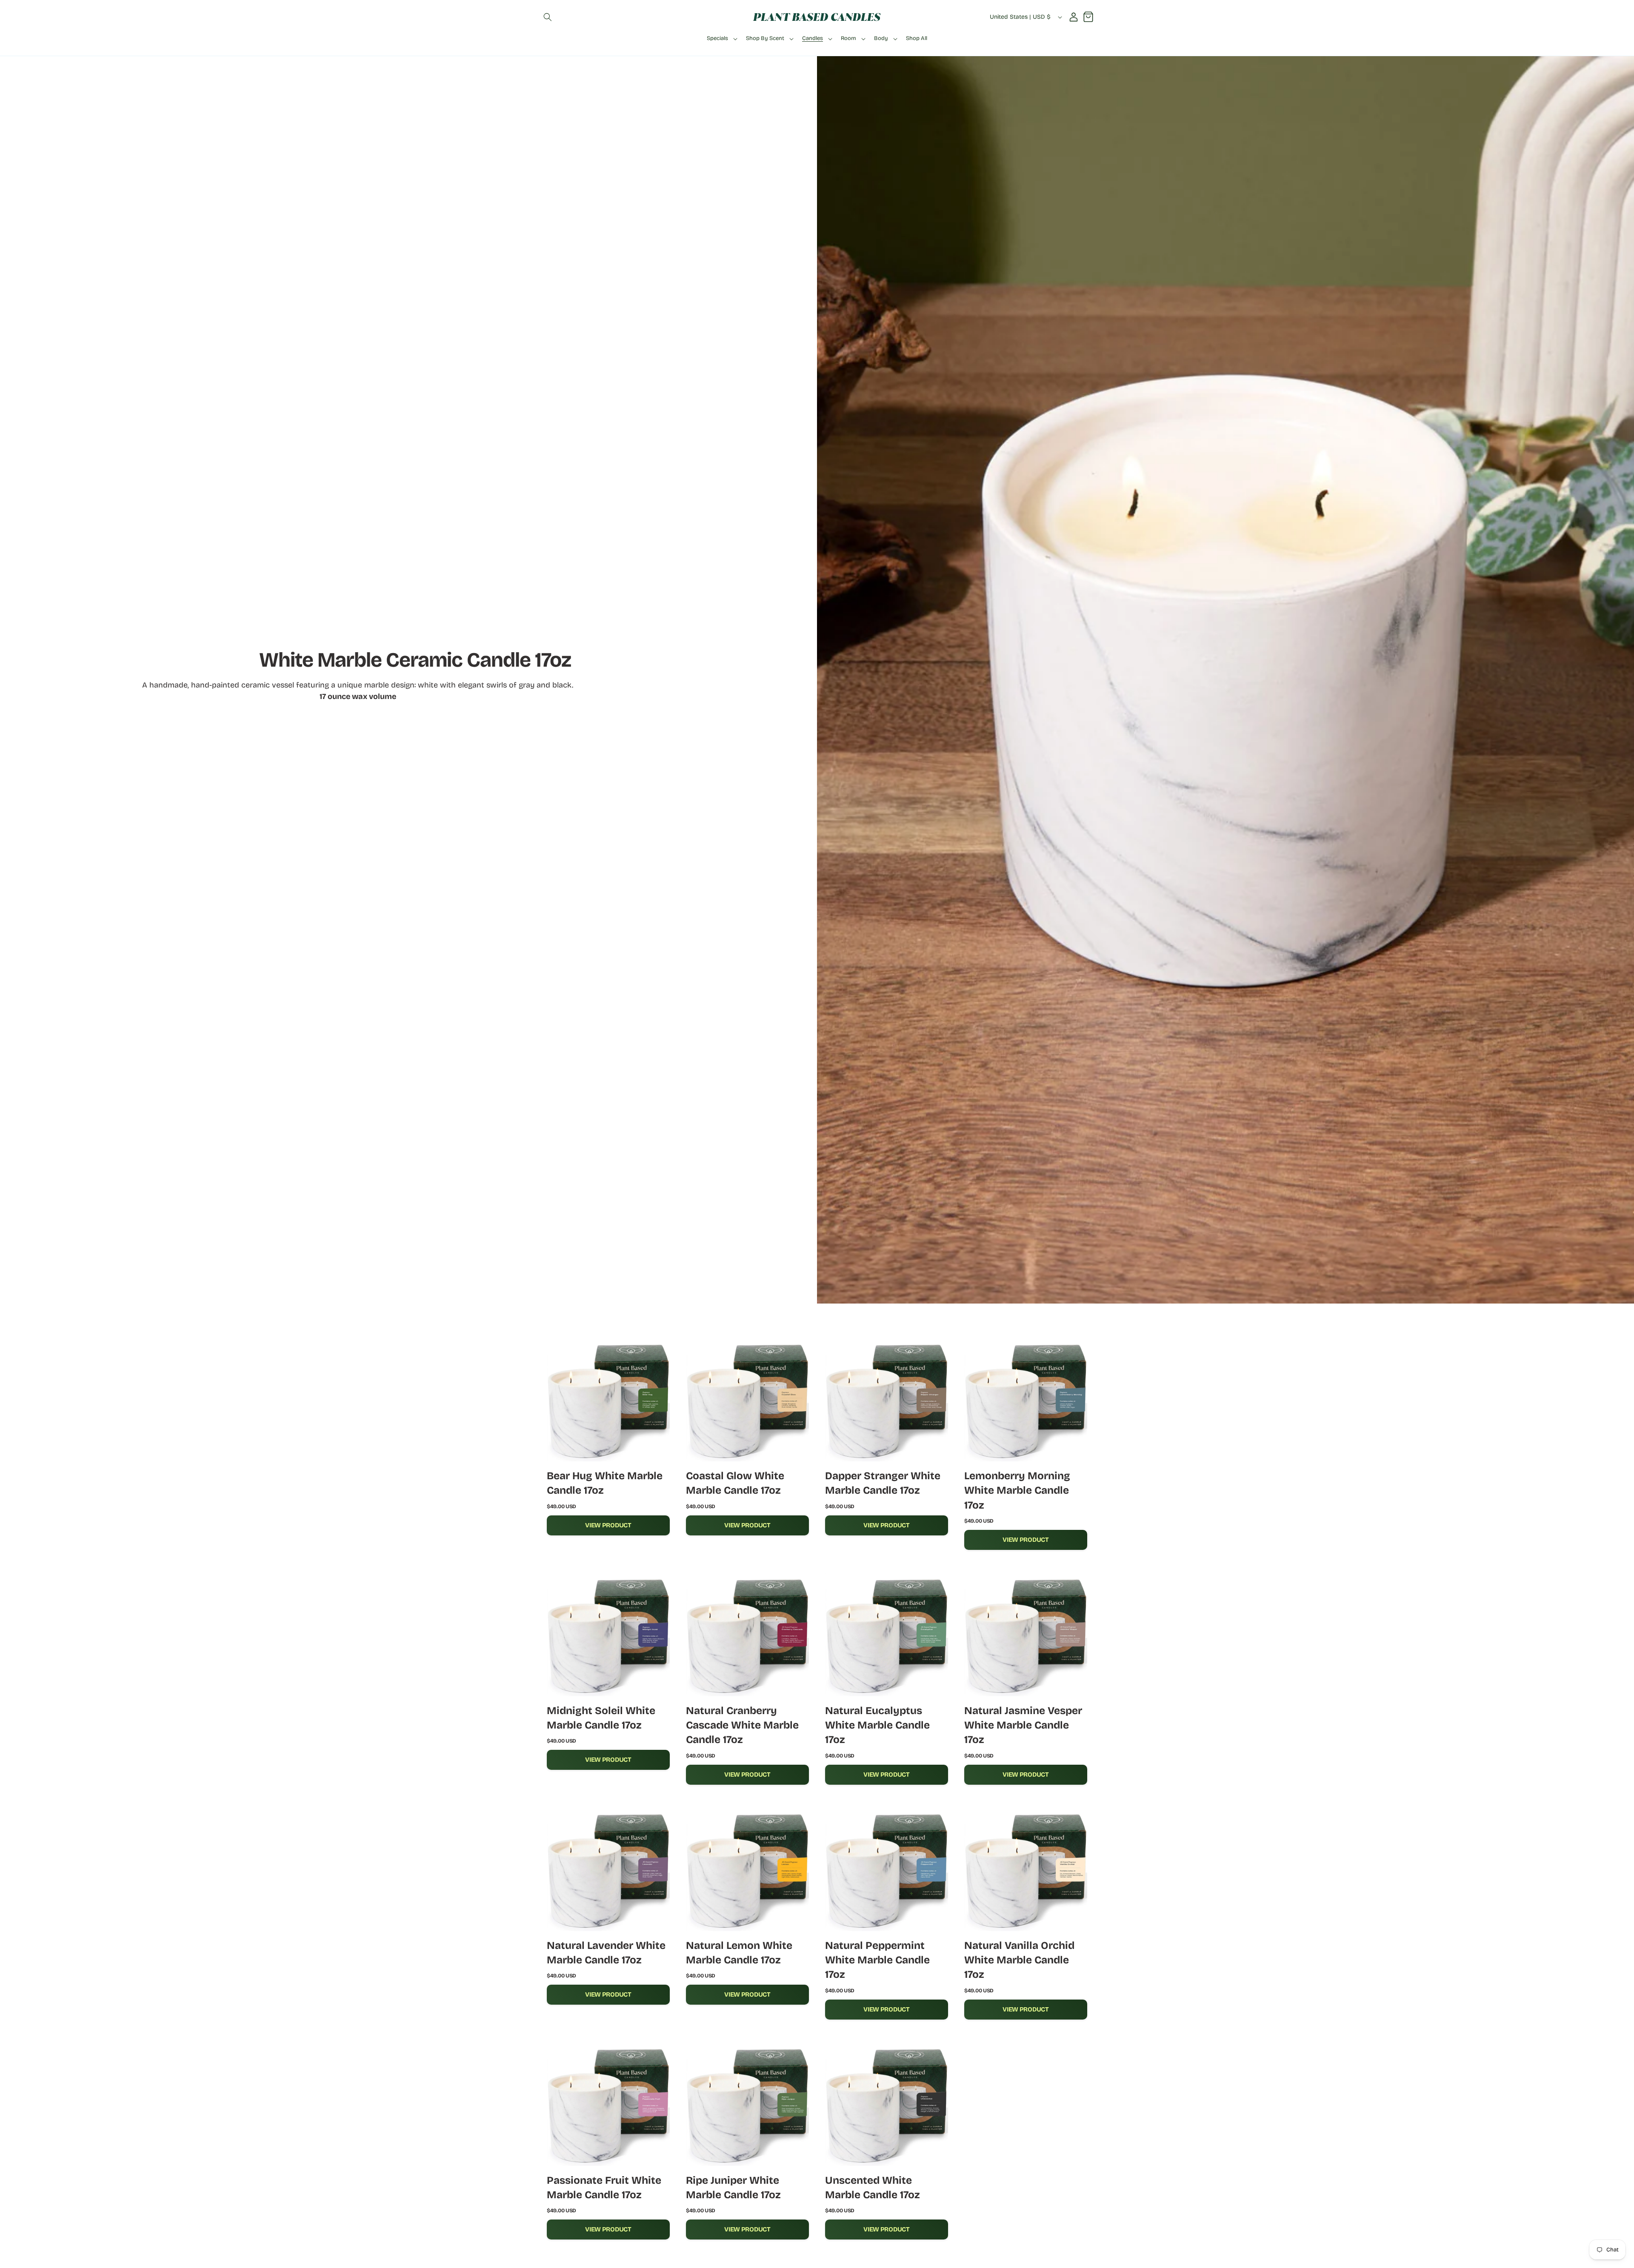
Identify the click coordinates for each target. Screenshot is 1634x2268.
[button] (548, 17)
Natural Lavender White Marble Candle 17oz (606, 1953)
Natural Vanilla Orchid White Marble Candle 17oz (1019, 1960)
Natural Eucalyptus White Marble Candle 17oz (877, 1725)
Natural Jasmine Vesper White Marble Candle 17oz (1023, 1725)
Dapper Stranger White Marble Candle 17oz (883, 1483)
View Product (608, 1525)
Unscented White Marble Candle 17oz (873, 2188)
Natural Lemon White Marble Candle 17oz (739, 1953)
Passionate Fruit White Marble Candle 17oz (604, 2188)
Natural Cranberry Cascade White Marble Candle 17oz (742, 1725)
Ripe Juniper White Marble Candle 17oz (733, 2188)
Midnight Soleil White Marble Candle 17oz (601, 1718)
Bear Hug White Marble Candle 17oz (605, 1483)
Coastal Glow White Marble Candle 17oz (735, 1483)
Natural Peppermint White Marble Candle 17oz (877, 1960)
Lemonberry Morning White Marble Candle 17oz (1017, 1491)
